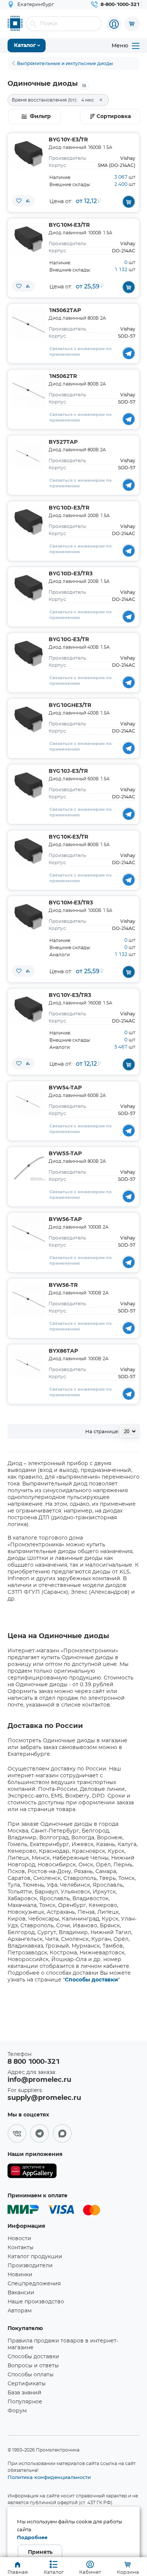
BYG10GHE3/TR (70, 705)
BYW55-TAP (65, 1154)
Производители (30, 2266)
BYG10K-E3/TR (68, 837)
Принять (40, 2552)
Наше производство (36, 2302)
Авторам (20, 2311)
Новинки (20, 2275)
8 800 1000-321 (34, 2062)
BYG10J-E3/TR (68, 771)
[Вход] (114, 24)
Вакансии (21, 2293)
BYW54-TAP (65, 1088)
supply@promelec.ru (44, 2098)
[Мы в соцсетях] (17, 2133)
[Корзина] (132, 24)
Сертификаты (27, 2384)
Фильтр (40, 117)
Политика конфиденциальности (49, 2477)
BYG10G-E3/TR (69, 640)
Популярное (25, 2402)
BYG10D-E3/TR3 (71, 574)
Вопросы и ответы (33, 2366)
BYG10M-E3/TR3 (71, 903)
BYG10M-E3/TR (69, 225)
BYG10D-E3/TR (69, 508)
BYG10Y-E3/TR (68, 140)
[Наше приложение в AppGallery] (32, 2172)
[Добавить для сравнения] (28, 201)
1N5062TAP (65, 311)
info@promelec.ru (39, 2080)
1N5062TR (63, 376)
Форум (17, 2411)
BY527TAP (63, 442)
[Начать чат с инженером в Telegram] (129, 353)
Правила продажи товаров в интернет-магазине (63, 2344)
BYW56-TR (63, 1285)
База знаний (24, 2393)
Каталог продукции (35, 2257)
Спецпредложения (34, 2284)
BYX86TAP (63, 1351)
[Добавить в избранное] (19, 201)
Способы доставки (91, 1980)
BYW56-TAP (65, 1220)
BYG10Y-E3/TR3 (70, 995)
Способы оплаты (31, 2375)
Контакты (21, 2248)
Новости (19, 2239)
